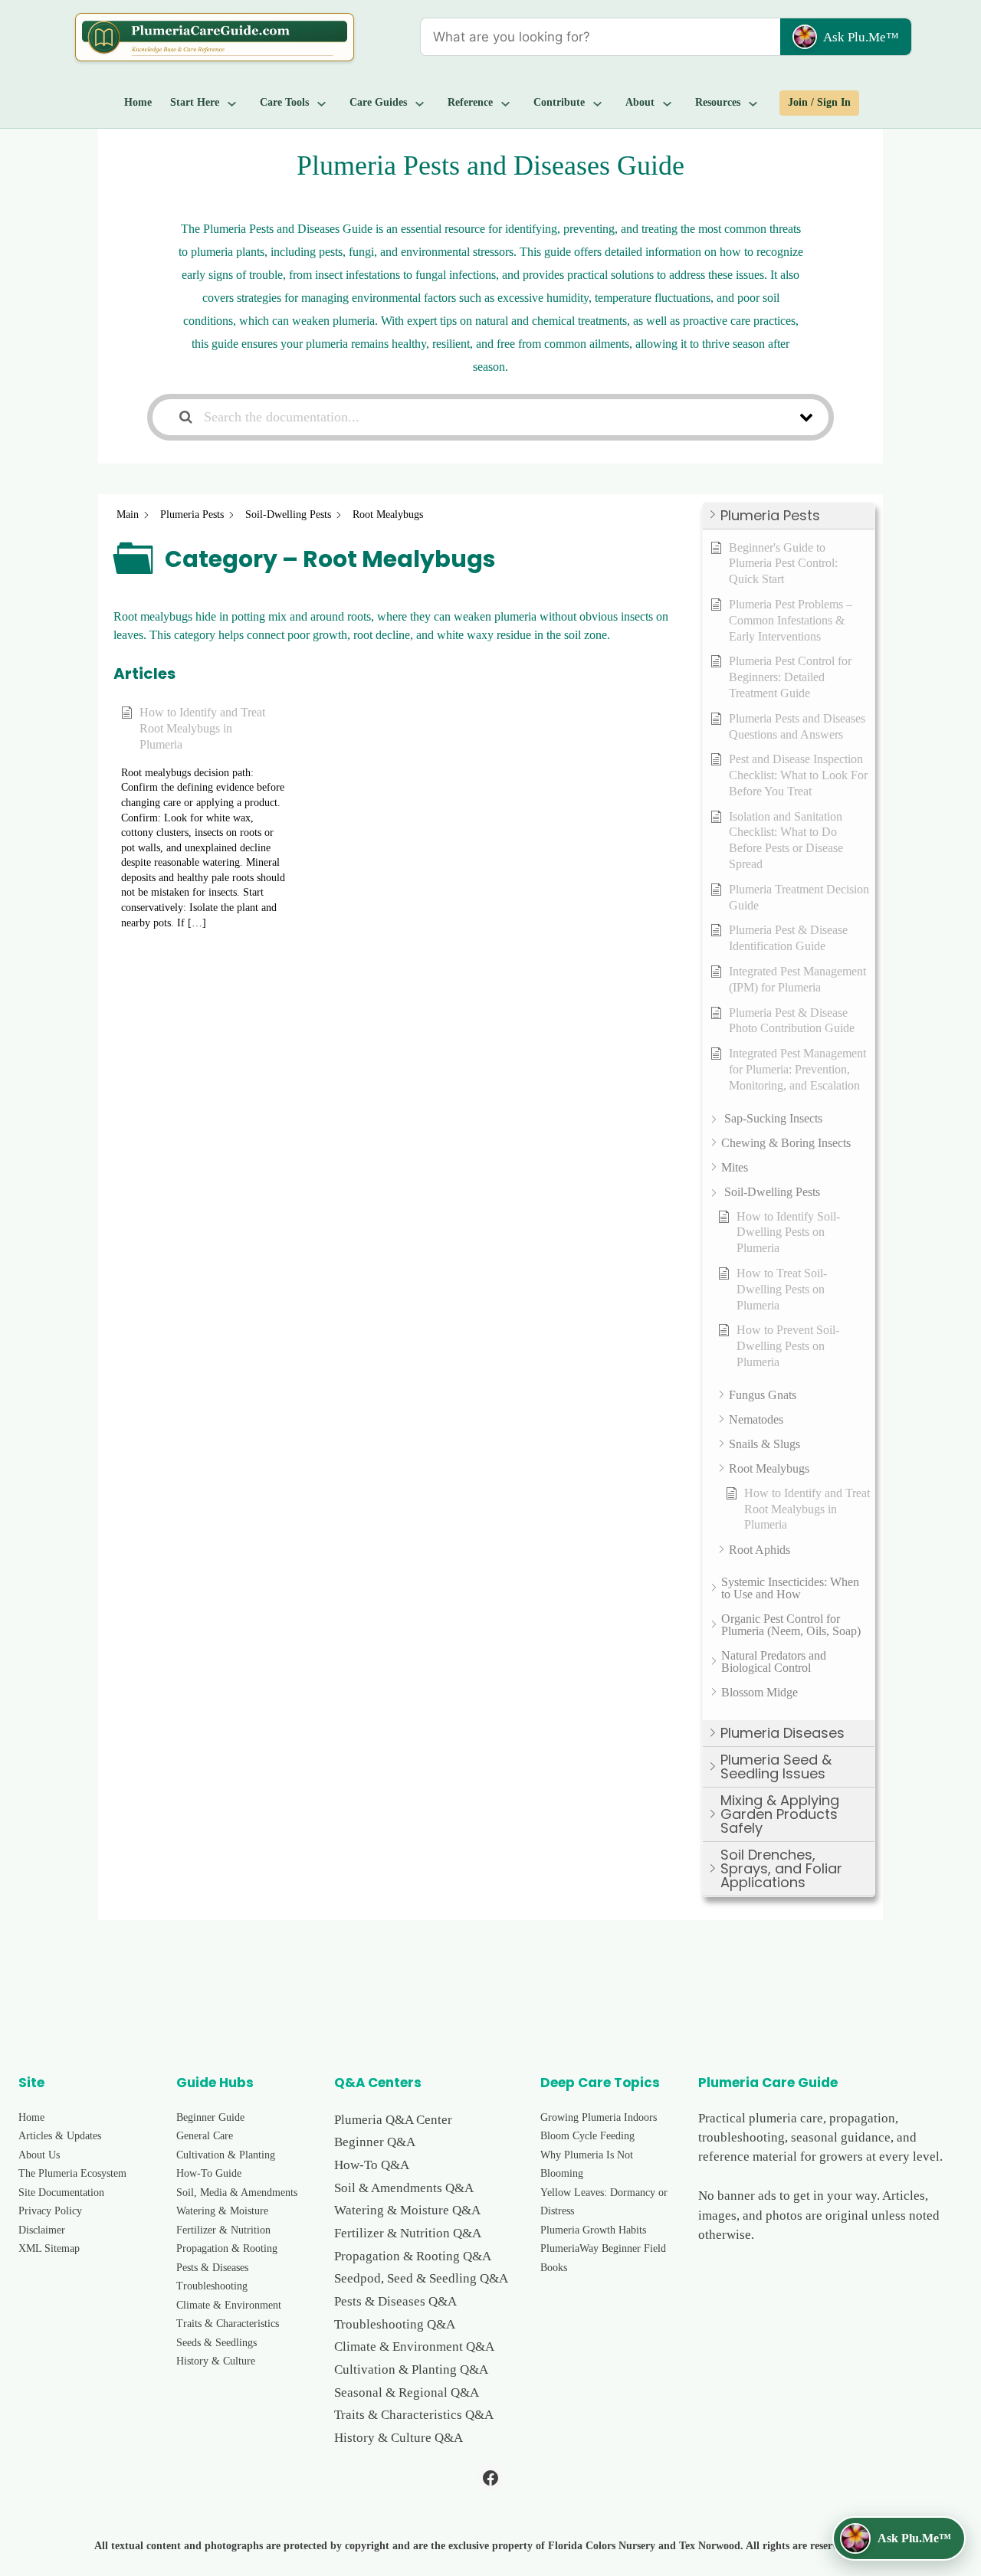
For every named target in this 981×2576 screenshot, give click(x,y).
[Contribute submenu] (598, 103)
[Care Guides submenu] (420, 103)
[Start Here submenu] (232, 103)
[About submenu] (668, 103)
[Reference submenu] (506, 103)
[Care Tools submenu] (322, 103)
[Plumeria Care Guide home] (215, 37)
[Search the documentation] (186, 417)
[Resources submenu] (753, 103)
